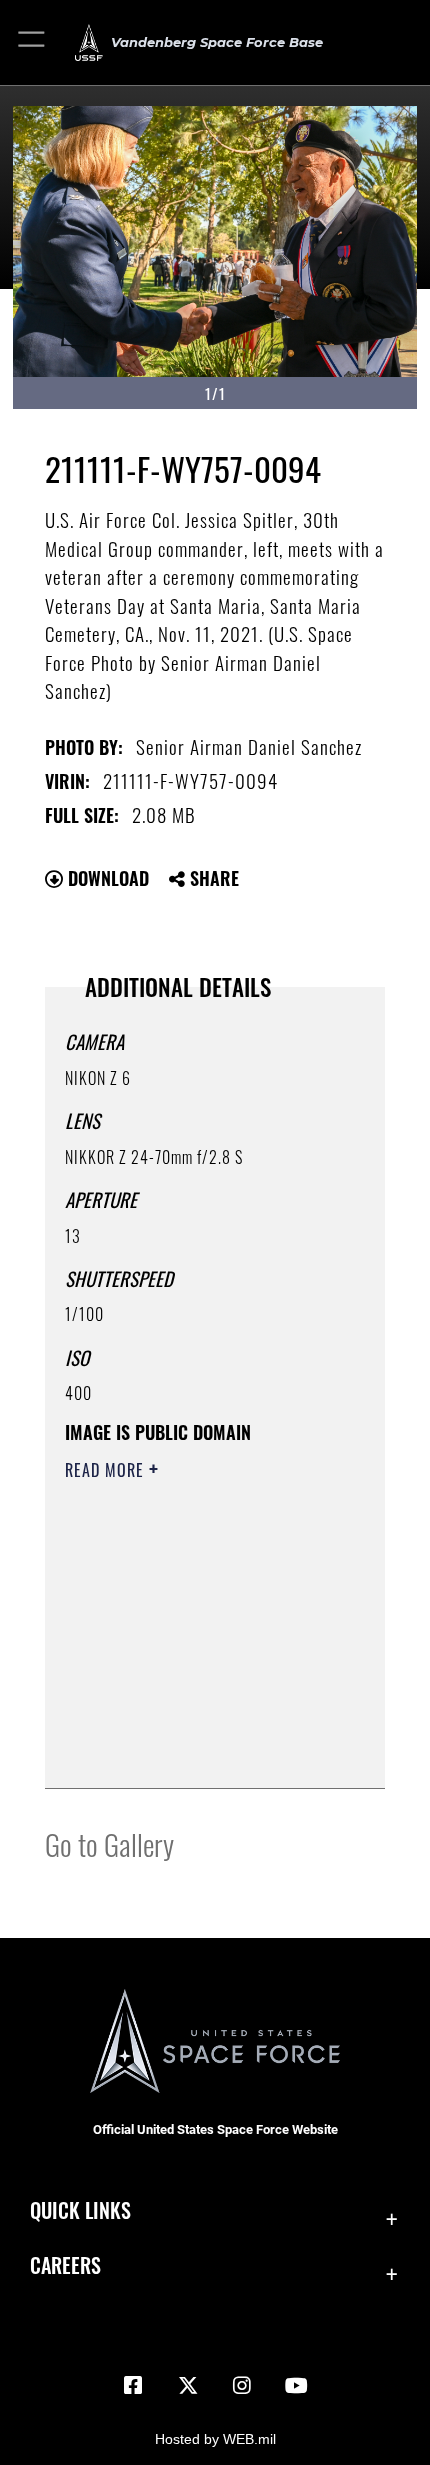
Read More (107, 1470)
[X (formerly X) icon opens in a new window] (188, 2386)
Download (106, 878)
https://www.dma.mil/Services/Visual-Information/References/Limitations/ (186, 1723)
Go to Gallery (109, 1843)
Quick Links (80, 2210)
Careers (65, 2265)
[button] (32, 42)
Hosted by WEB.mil (215, 2439)
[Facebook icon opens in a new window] (133, 2386)
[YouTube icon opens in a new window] (297, 2386)
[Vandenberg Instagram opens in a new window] (242, 2386)
